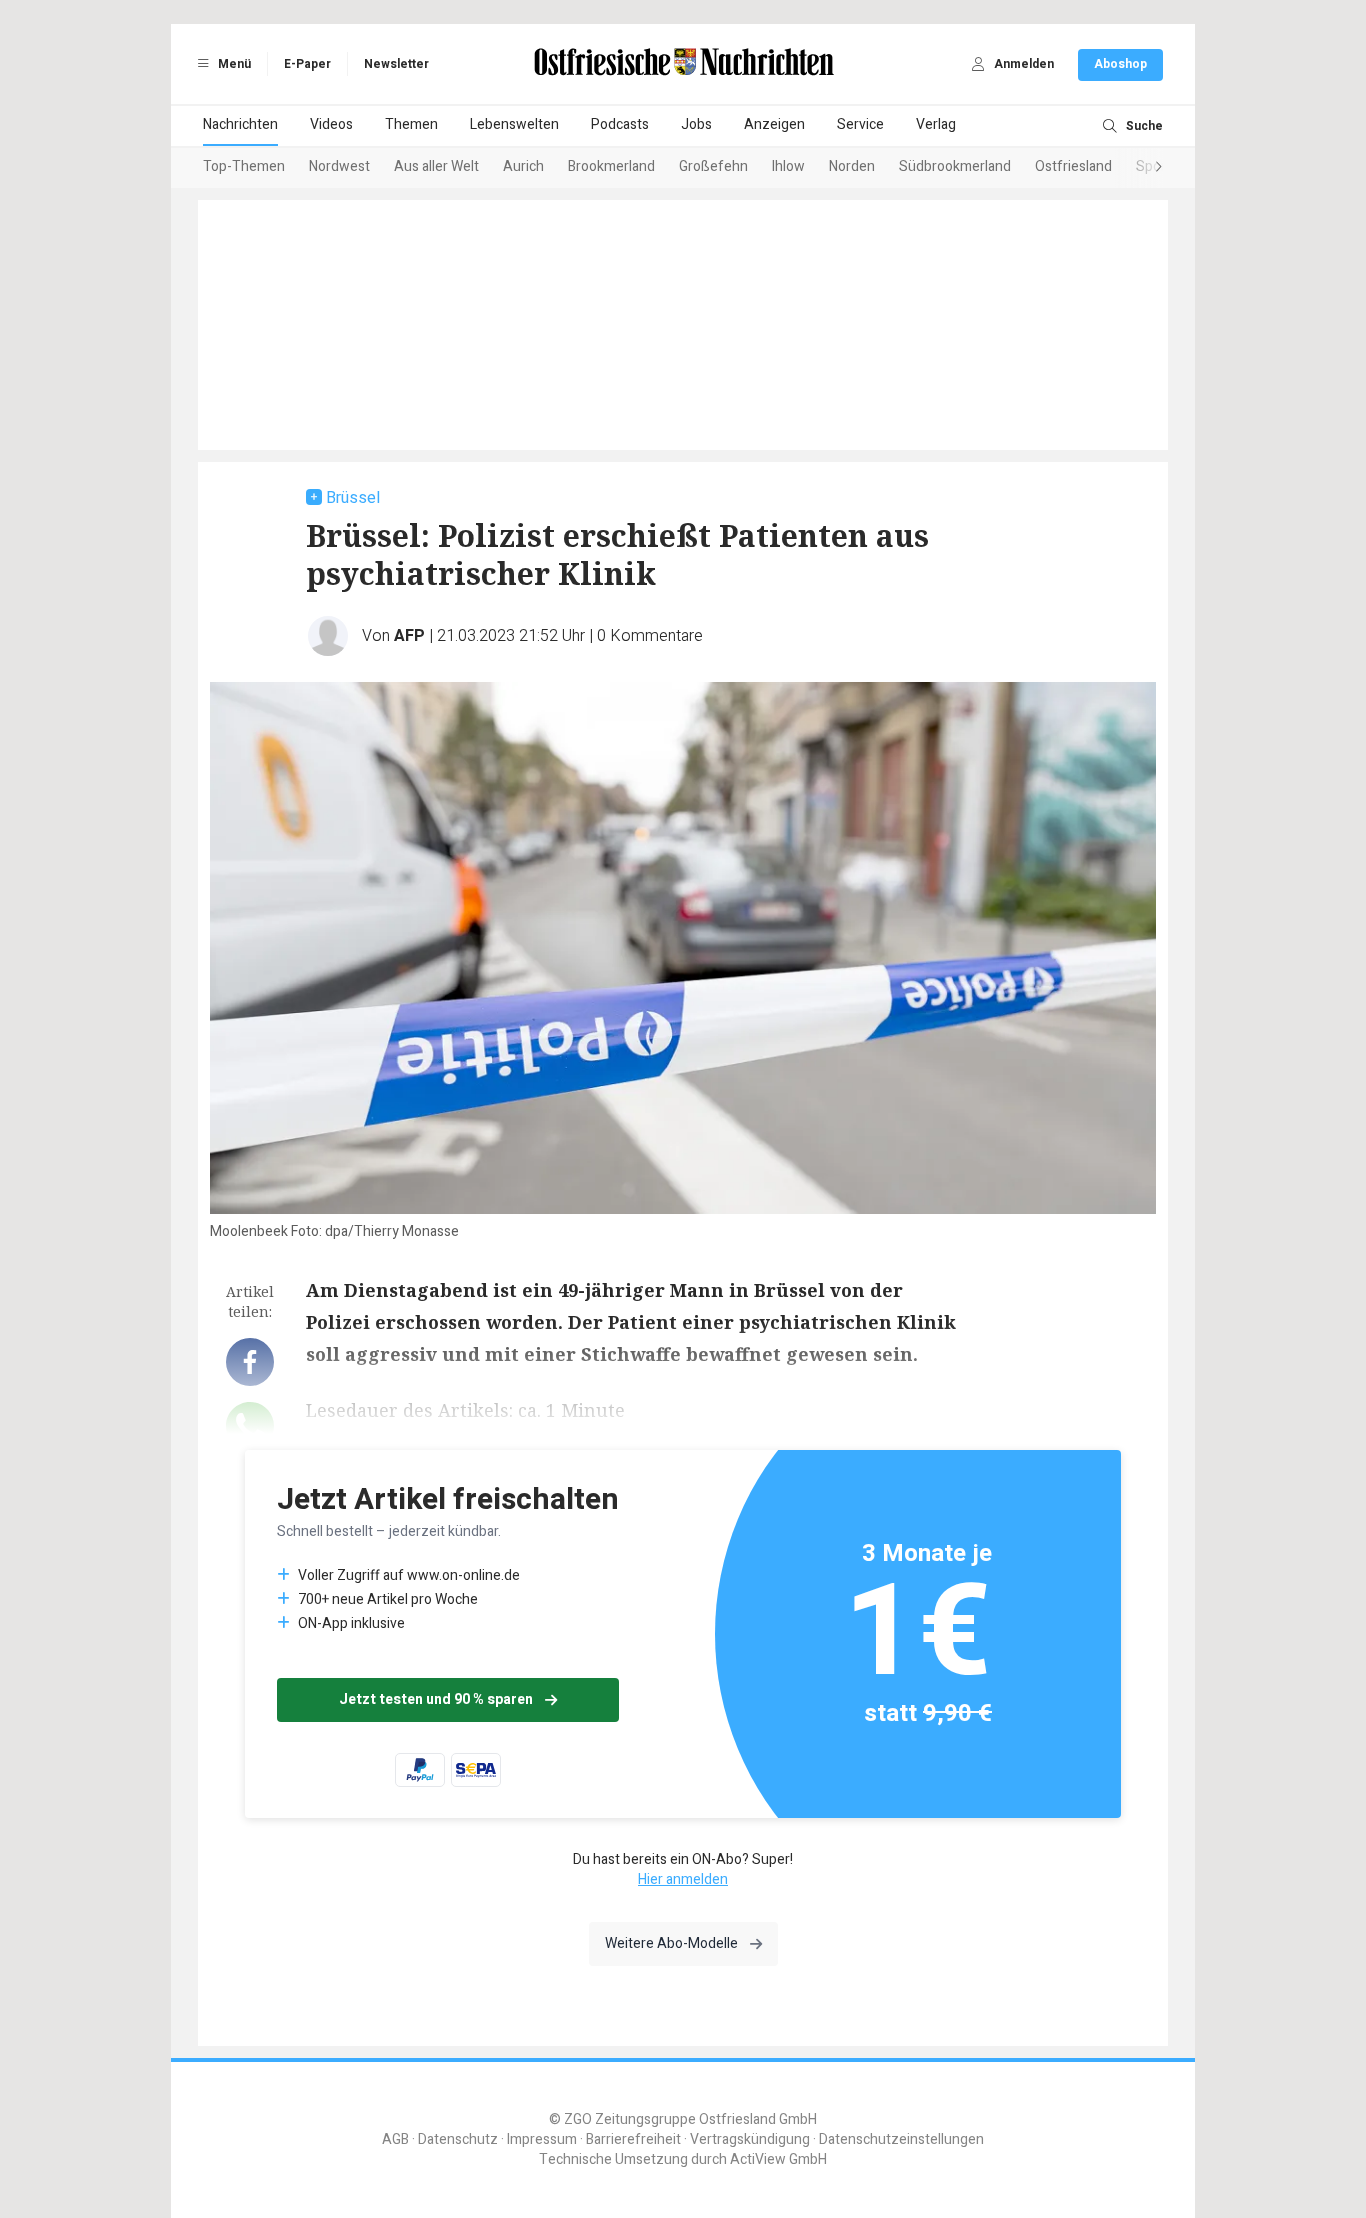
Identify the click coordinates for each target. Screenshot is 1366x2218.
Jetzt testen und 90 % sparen (436, 1699)
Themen (411, 124)
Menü (233, 64)
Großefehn (713, 166)
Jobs (696, 124)
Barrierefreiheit (633, 2139)
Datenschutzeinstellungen (901, 2139)
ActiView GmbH (778, 2159)
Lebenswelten (514, 124)
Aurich (523, 166)
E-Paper (307, 64)
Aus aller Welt (436, 166)
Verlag (936, 124)
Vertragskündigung (750, 2139)
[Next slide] (1139, 168)
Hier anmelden (683, 1879)
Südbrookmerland (955, 166)
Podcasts (620, 124)
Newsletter (396, 64)
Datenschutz (458, 2139)
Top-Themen (244, 166)
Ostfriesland (1073, 166)
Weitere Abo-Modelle (671, 1943)
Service (860, 124)
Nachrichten (240, 124)
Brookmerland (611, 166)
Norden (852, 166)
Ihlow (788, 166)
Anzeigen (774, 124)
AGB (395, 2139)
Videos (331, 124)
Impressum (542, 2139)
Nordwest (339, 166)
